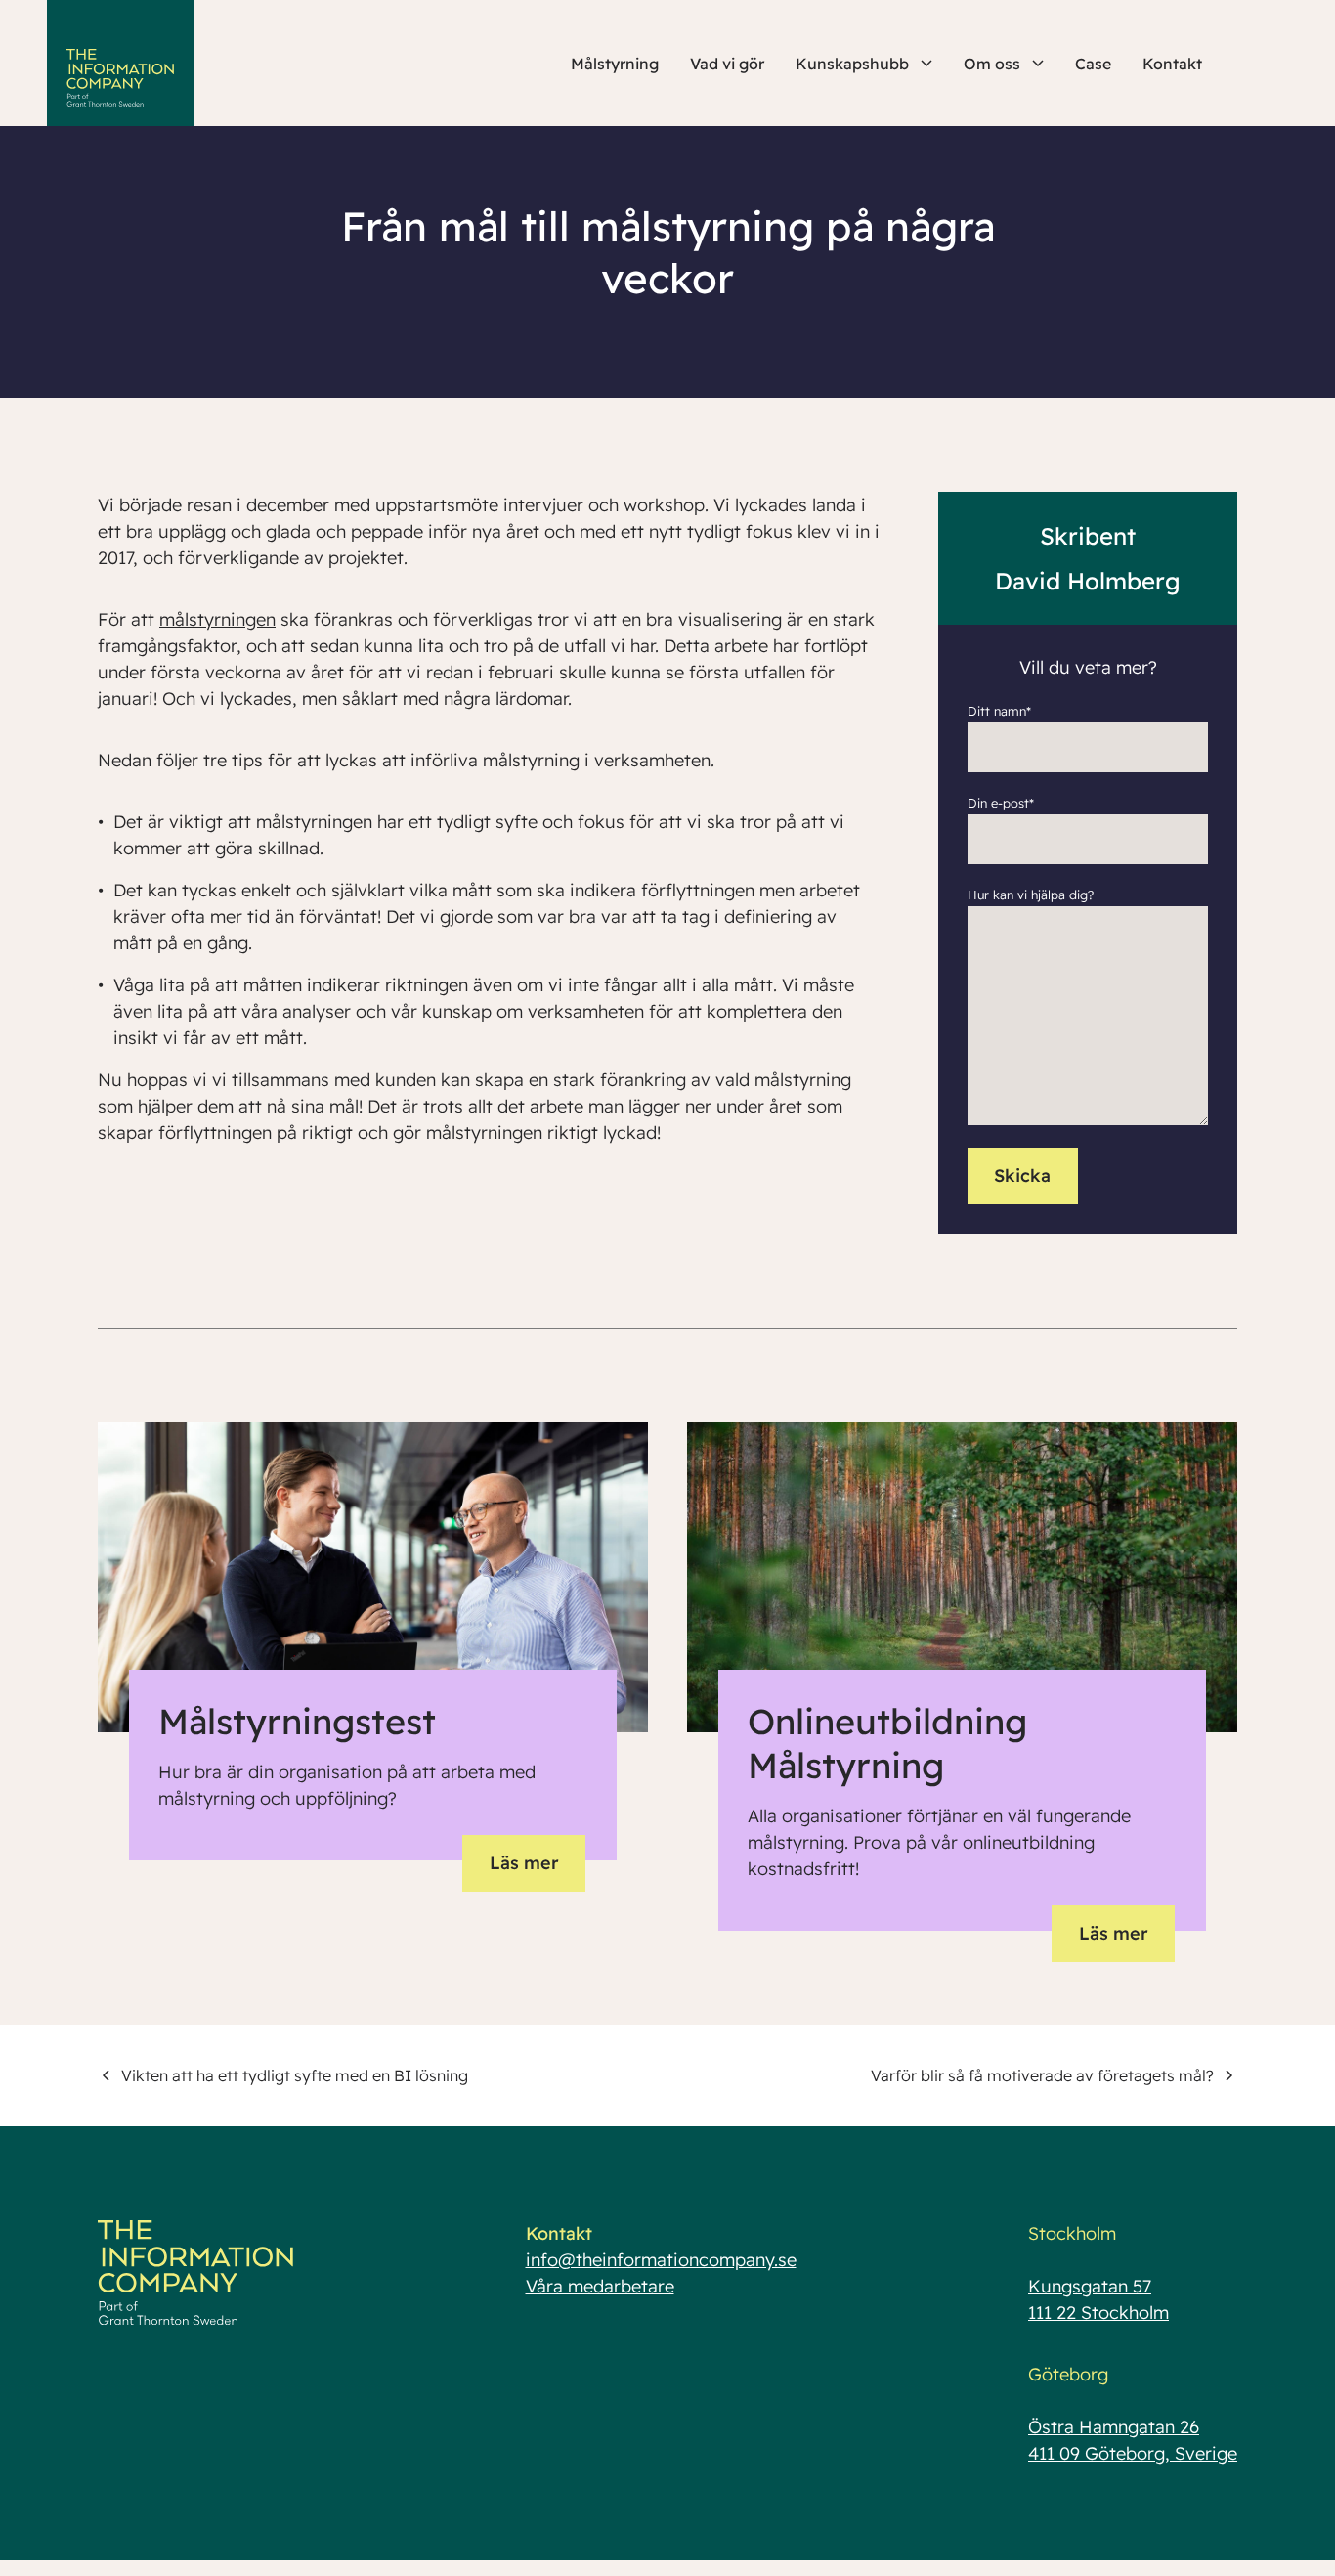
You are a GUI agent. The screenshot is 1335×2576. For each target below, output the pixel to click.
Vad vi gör (727, 64)
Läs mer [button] (524, 1863)
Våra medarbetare (600, 2286)
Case (1093, 64)
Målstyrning (615, 64)
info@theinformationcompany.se (661, 2260)
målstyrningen (217, 619)
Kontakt (1172, 64)
